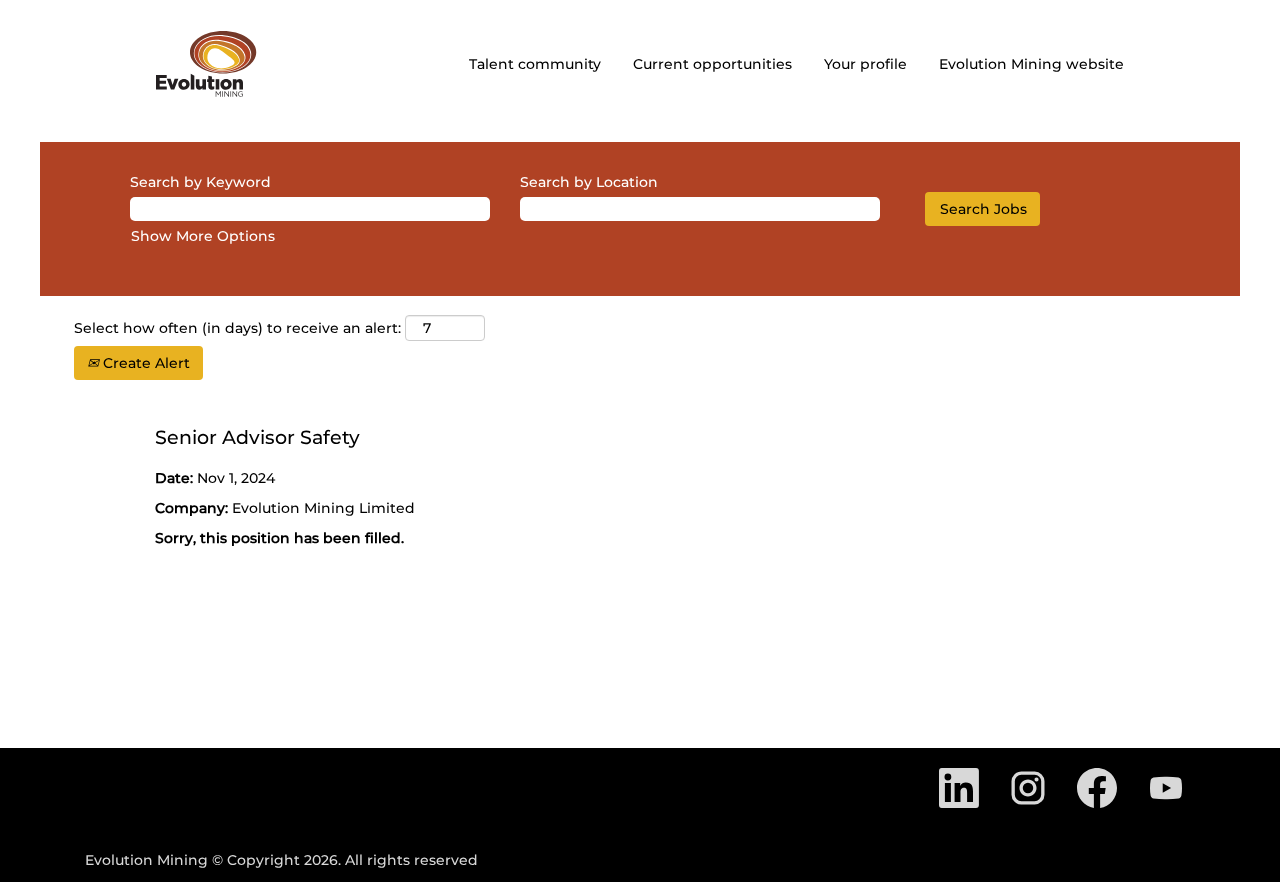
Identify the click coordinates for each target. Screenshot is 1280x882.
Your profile (865, 64)
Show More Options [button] (203, 236)
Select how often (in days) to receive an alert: (237, 328)
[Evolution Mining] (206, 64)
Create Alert (144, 363)
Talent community (535, 64)
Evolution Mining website (1031, 64)
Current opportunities (712, 64)
